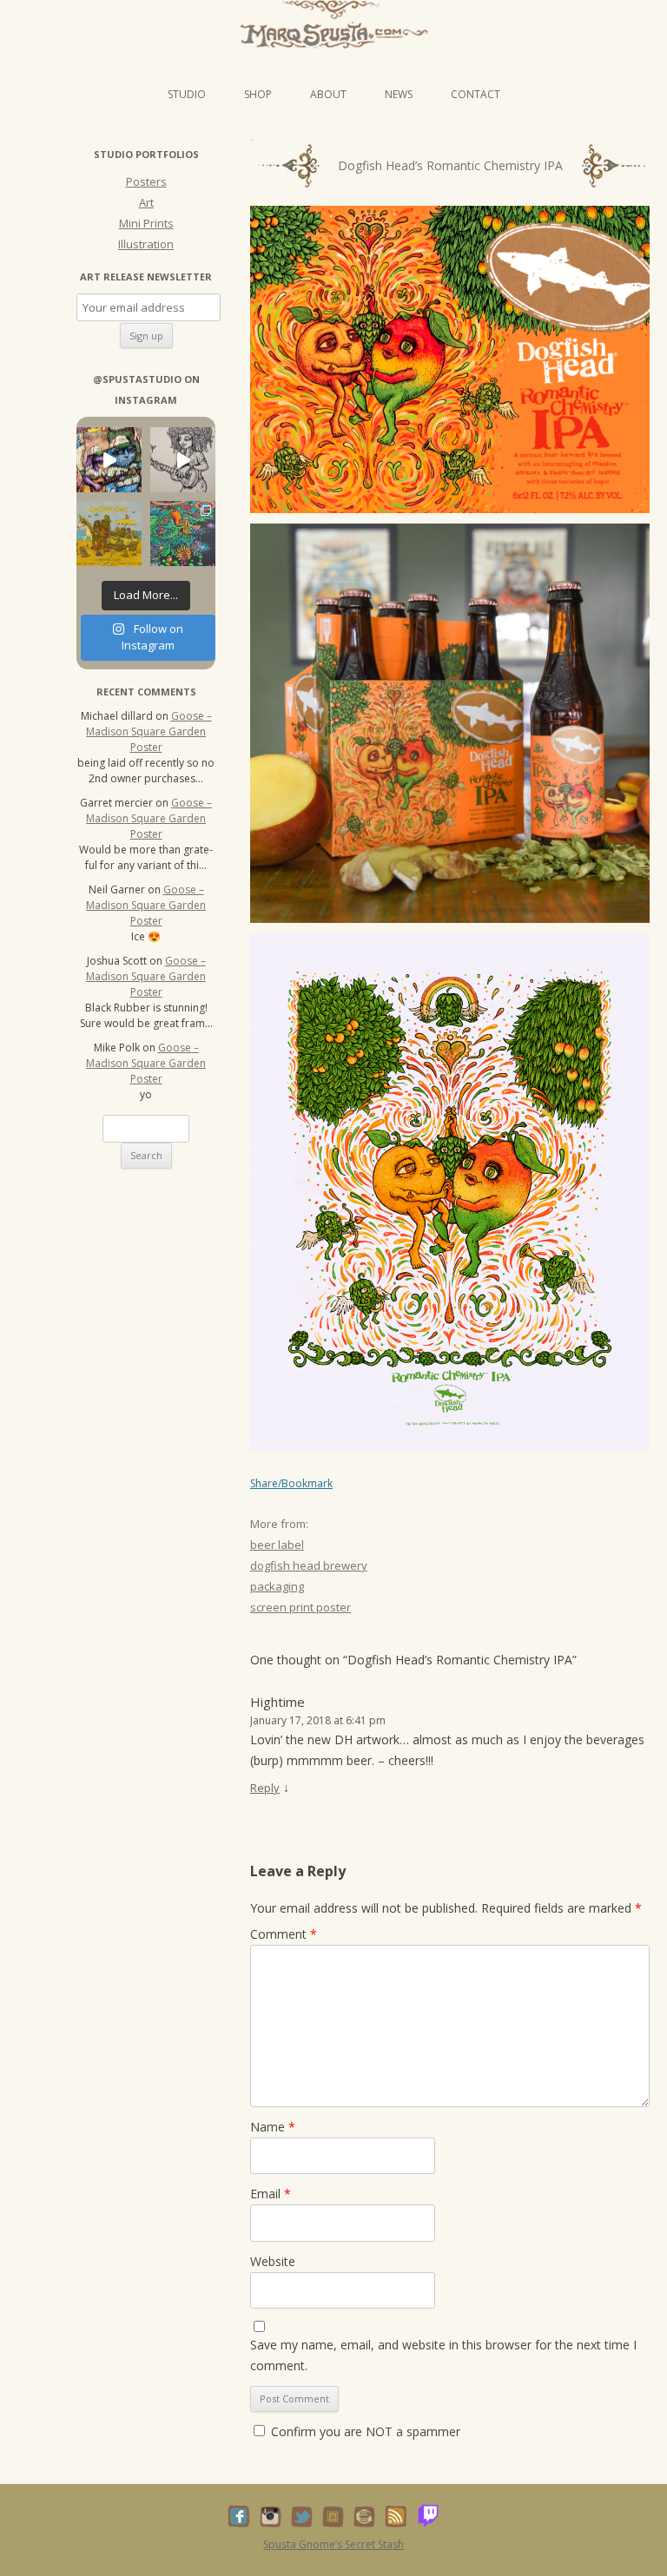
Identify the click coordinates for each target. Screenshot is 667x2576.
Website (273, 2261)
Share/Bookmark (291, 1484)
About (328, 94)
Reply (265, 1788)
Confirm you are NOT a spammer (364, 2431)
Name (273, 2127)
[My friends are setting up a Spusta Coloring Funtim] (183, 460)
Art (146, 202)
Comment (284, 1934)
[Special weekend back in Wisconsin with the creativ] (109, 460)
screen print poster (300, 1607)
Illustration (146, 244)
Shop (258, 94)
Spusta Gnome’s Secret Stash (333, 2544)
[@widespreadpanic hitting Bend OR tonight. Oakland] (109, 534)
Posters (146, 181)
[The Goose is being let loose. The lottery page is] (183, 534)
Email (271, 2194)
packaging (277, 1586)
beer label (277, 1545)
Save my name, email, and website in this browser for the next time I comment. (443, 2355)
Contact (475, 94)
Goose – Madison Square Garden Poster (149, 731)
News (399, 94)
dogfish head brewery (309, 1565)
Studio (187, 94)
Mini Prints (146, 223)
